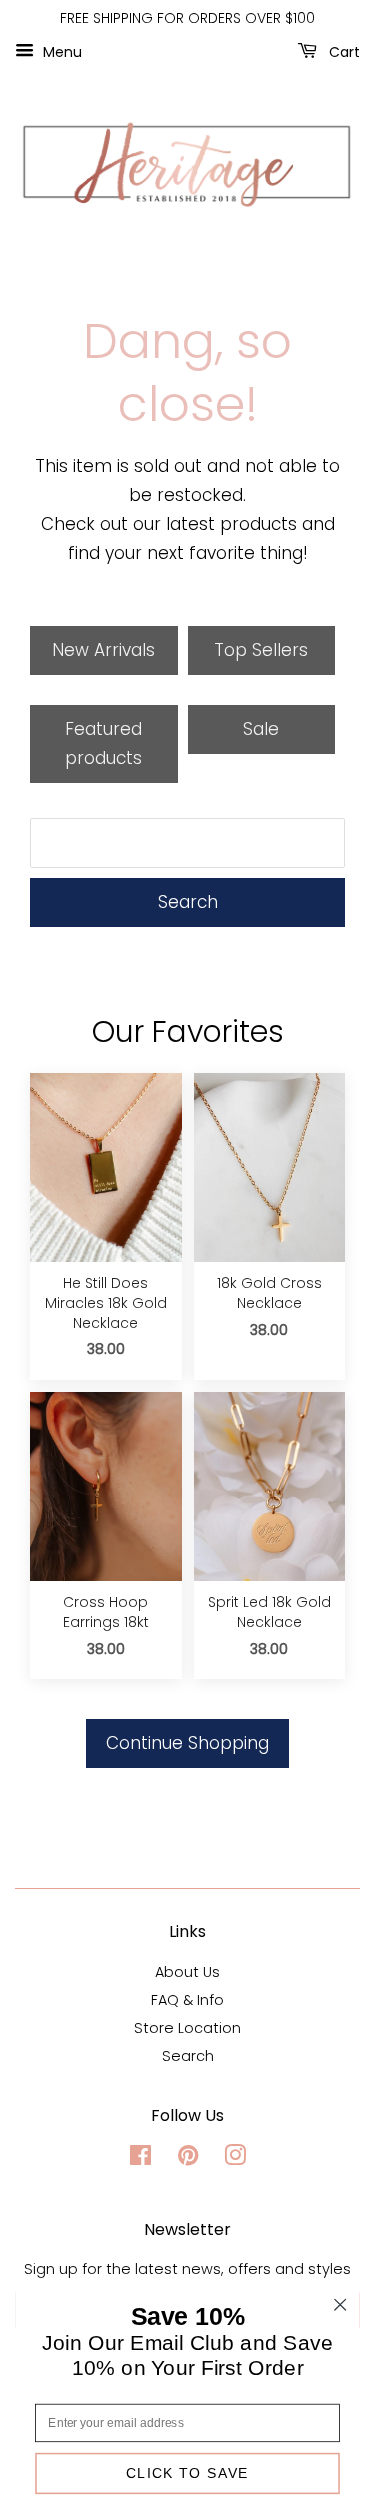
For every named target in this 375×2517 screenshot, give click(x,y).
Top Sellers (261, 650)
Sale (261, 729)
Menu (60, 51)
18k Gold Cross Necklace (269, 1293)
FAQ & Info (187, 2000)
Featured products (103, 743)
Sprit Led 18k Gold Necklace (269, 1612)
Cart (342, 51)
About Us (187, 1972)
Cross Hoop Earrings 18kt (106, 1612)
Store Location (187, 2028)
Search (188, 902)
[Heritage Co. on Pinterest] (188, 2159)
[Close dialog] (340, 2304)
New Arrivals (103, 650)
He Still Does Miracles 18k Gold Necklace (106, 1303)
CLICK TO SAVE (187, 2473)
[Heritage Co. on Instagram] (235, 2159)
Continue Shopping (187, 1743)
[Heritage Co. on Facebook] (140, 2159)
